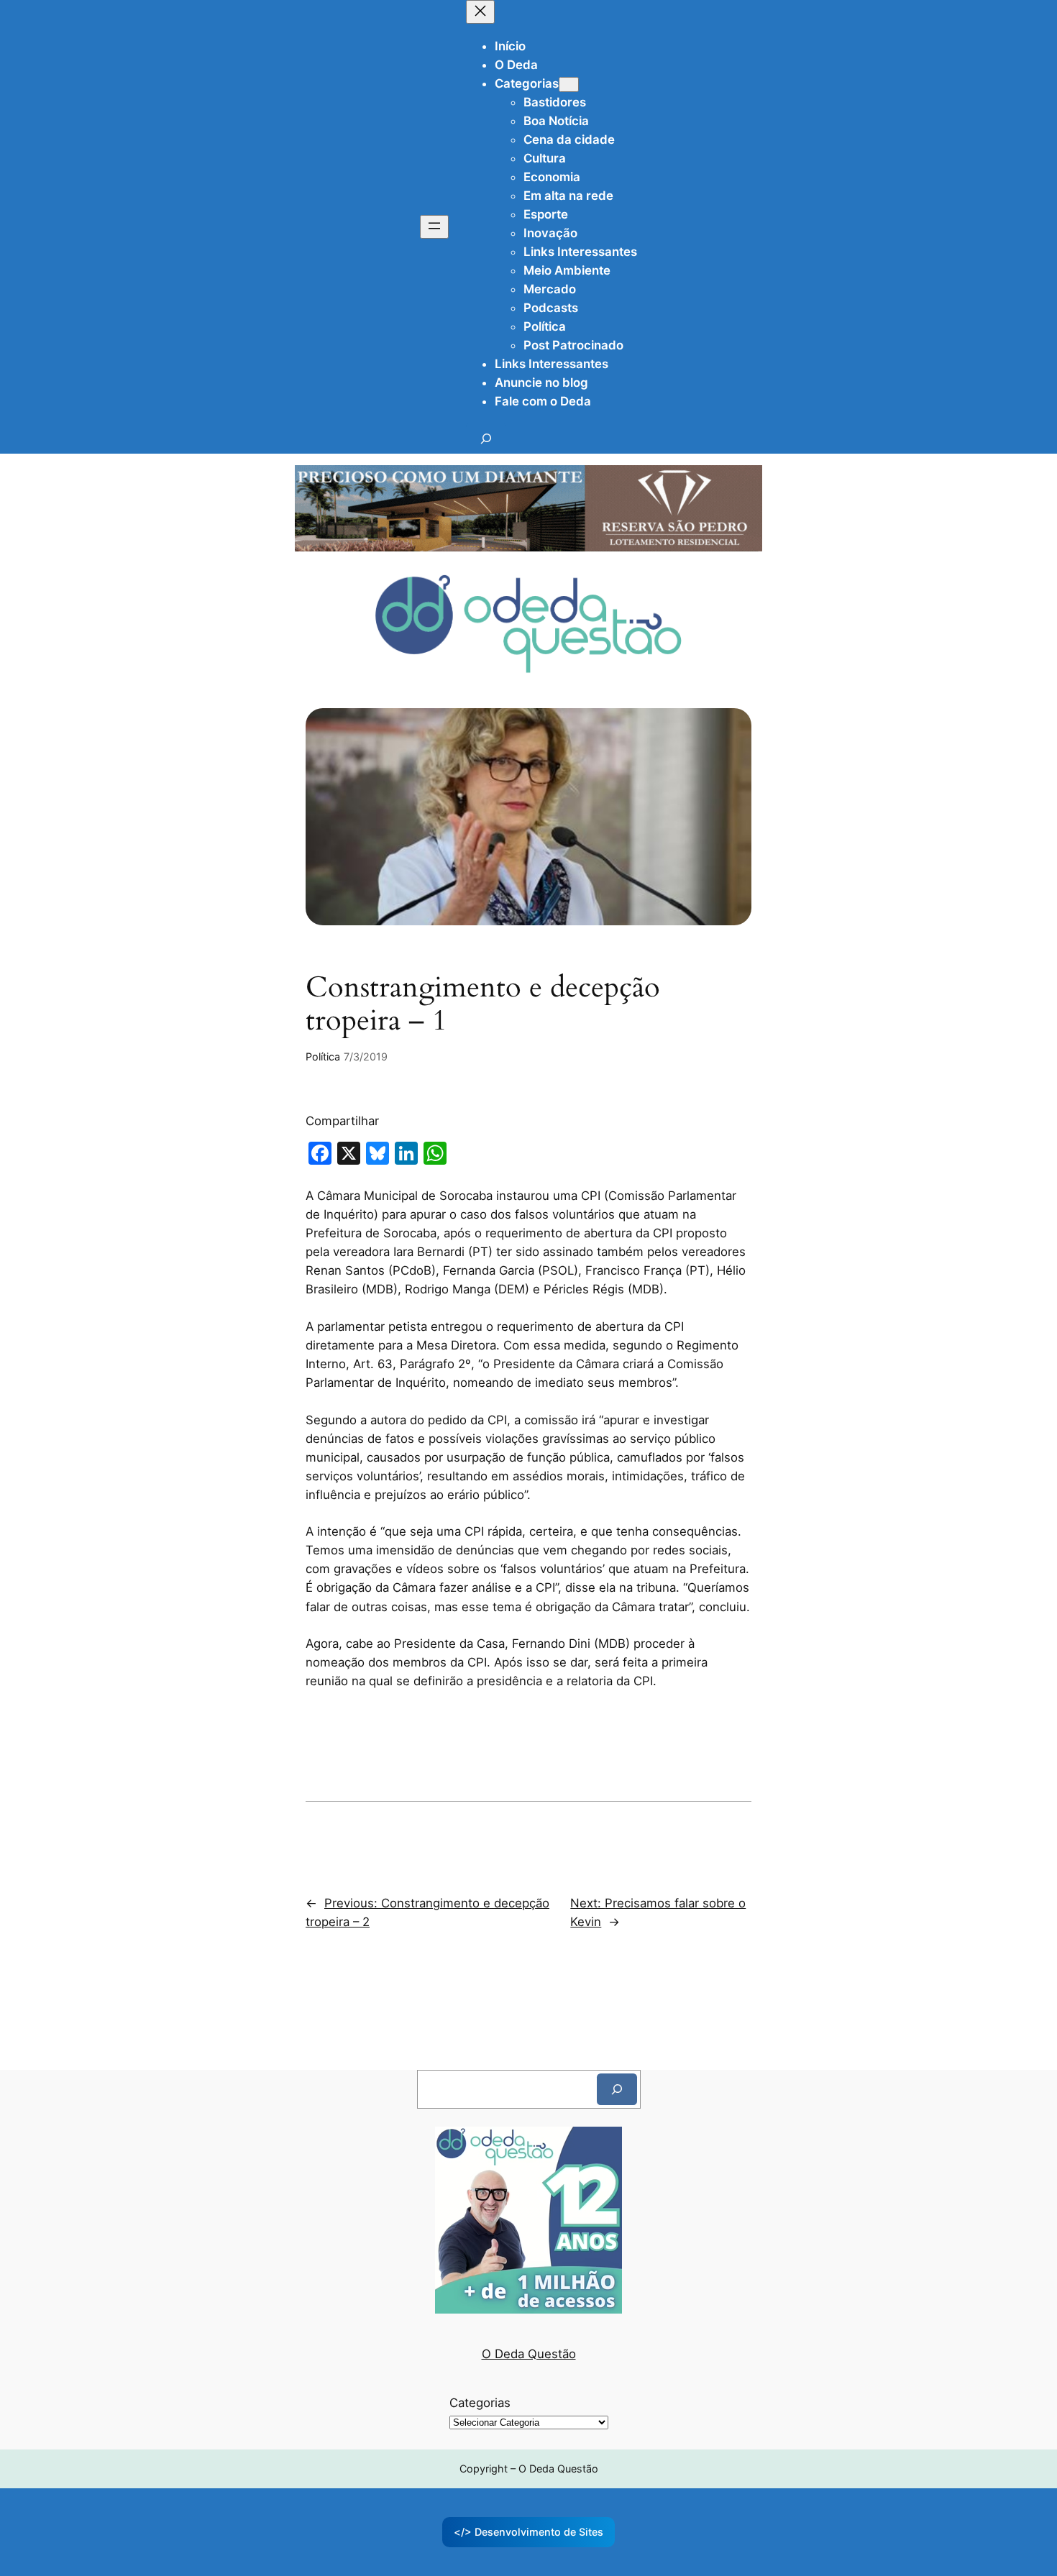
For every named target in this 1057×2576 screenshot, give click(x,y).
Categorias (480, 2403)
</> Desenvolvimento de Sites (528, 2532)
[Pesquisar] (617, 2089)
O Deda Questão (529, 2354)
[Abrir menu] (434, 227)
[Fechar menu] (480, 12)
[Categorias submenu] (569, 84)
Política (323, 1056)
